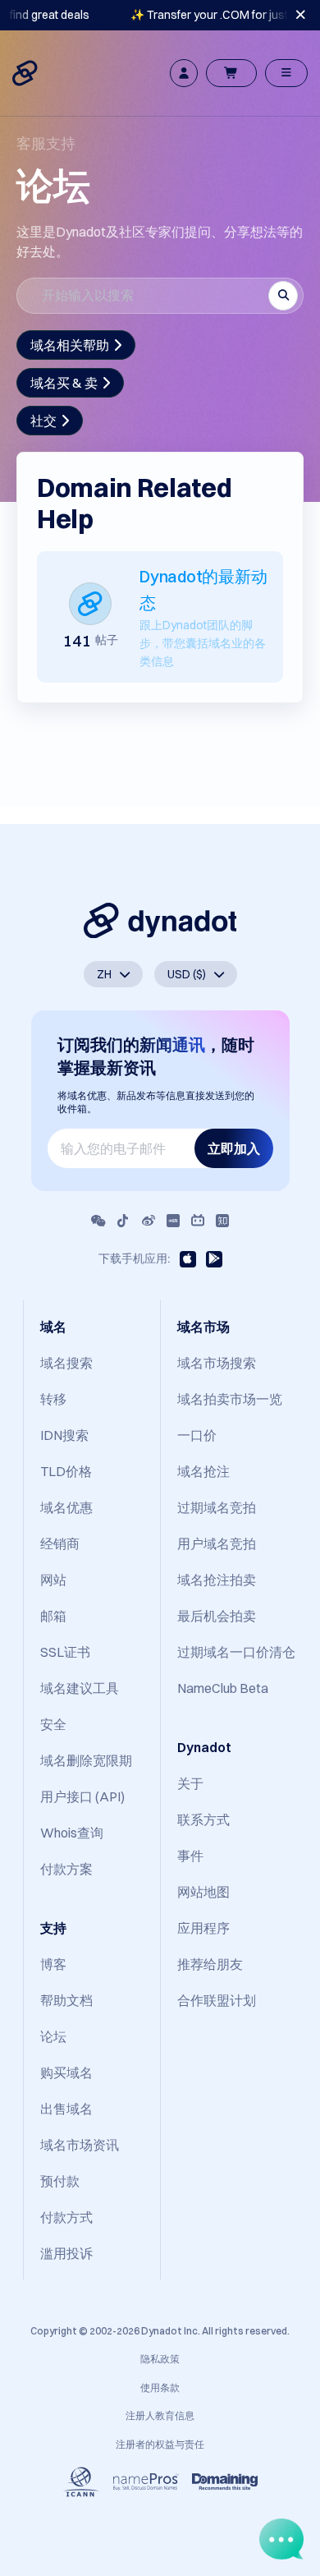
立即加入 (234, 1148)
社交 (43, 421)
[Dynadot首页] (26, 73)
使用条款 (160, 2387)
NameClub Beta (223, 1688)
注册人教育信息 (160, 2415)
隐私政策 (160, 2359)
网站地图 (203, 1892)
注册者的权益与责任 (160, 2444)
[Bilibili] (198, 1221)
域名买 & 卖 (64, 383)
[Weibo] (149, 1221)
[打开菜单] (286, 73)
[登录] (184, 73)
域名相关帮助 (70, 345)
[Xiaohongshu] (173, 1221)
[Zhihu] (222, 1221)
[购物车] (231, 73)
